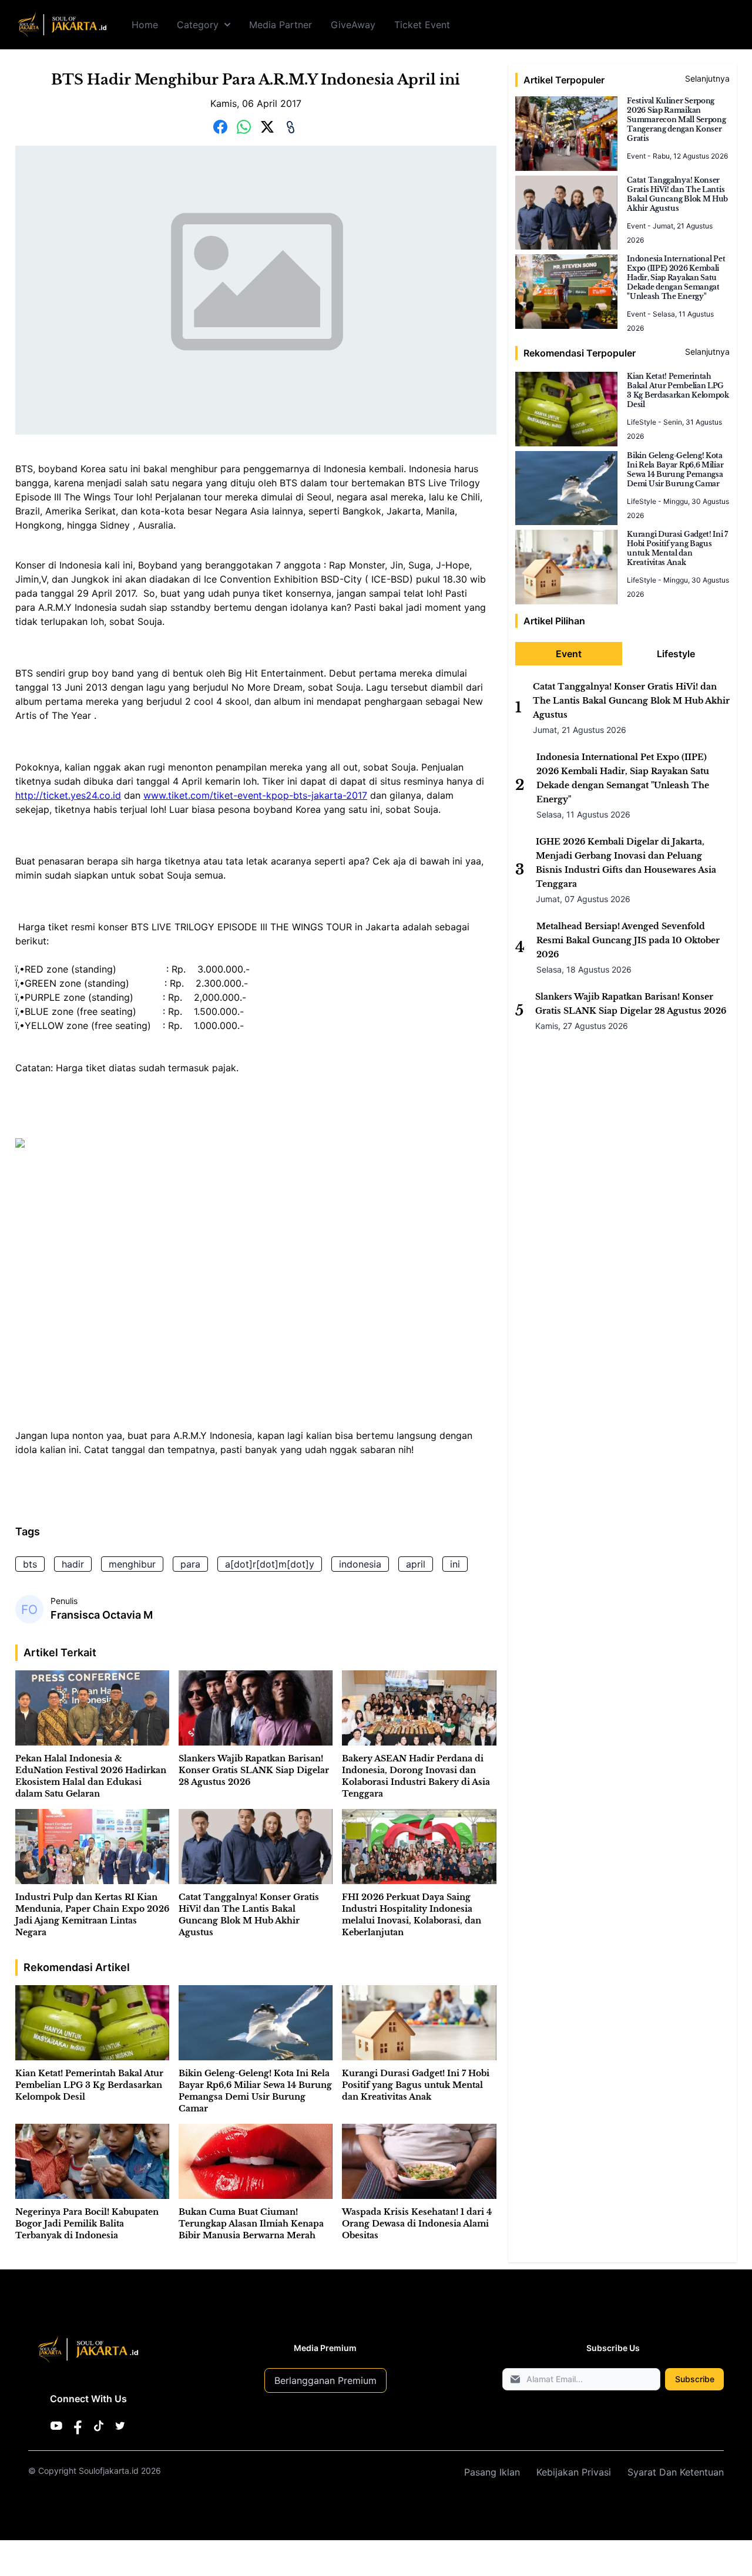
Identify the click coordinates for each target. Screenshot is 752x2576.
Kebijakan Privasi (574, 2472)
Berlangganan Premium (325, 2380)
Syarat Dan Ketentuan (676, 2472)
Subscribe (695, 2379)
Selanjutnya (707, 78)
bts (30, 1564)
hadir (73, 1564)
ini (455, 1564)
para (190, 1564)
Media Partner (281, 25)
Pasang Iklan (492, 2472)
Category (198, 25)
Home (145, 25)
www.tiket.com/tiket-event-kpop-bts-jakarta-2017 (255, 795)
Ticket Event (422, 25)
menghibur (132, 1564)
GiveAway (353, 25)
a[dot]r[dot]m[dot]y (270, 1564)
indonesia (360, 1564)
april (416, 1564)
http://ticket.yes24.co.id (68, 795)
